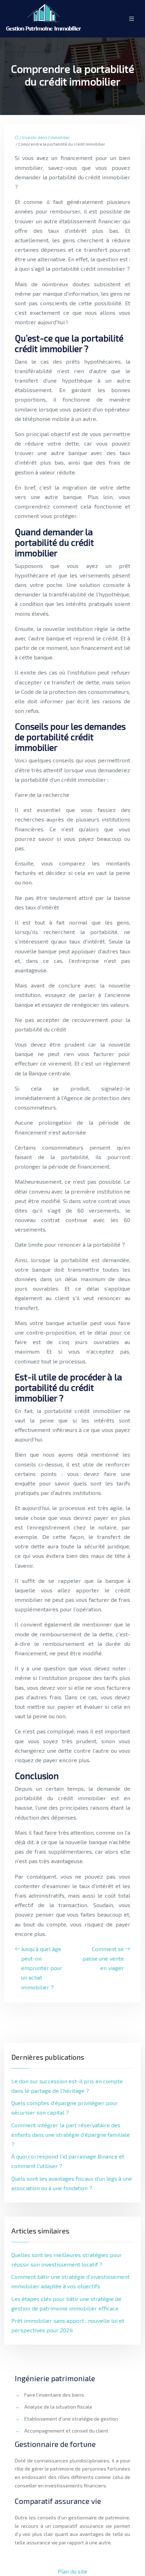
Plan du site (72, 2571)
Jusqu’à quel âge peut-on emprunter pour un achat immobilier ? (42, 1968)
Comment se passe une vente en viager (103, 1958)
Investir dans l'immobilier (46, 137)
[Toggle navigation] (132, 19)
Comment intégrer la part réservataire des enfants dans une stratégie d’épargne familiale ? (71, 2134)
